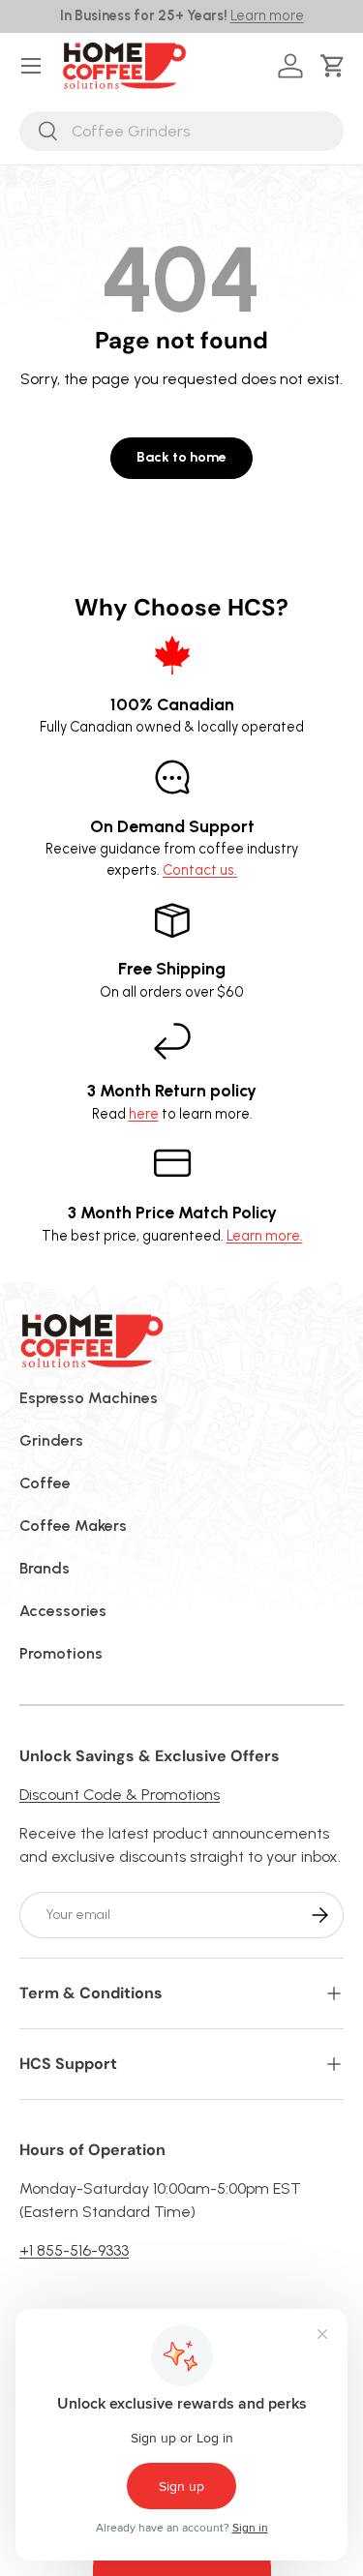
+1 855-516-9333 (74, 2250)
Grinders (51, 1440)
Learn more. (265, 1236)
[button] (336, 66)
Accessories (63, 1611)
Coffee (45, 1483)
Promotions (61, 1653)
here (144, 1114)
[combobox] (181, 131)
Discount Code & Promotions (120, 1795)
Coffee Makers (73, 1526)
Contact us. (200, 870)
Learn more (267, 15)
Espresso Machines (89, 1398)
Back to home (181, 457)
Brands (45, 1568)
